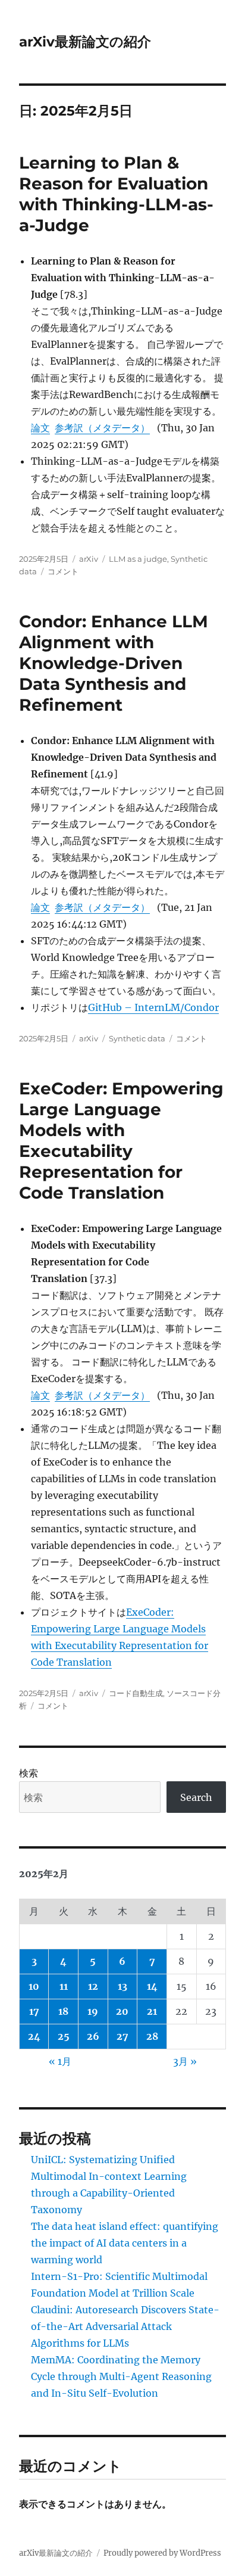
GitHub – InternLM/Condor (153, 1007)
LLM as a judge (138, 559)
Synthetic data (137, 1038)
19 (93, 2011)
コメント (63, 571)
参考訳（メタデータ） (102, 428)
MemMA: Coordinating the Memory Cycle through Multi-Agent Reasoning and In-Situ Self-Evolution (121, 2376)
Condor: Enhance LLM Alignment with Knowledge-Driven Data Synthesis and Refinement (114, 663)
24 (34, 2036)
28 (152, 2036)
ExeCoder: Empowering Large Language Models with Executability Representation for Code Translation (121, 1141)
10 (34, 1986)
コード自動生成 (136, 1693)
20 (122, 2011)
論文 (40, 428)
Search (196, 1797)
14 (152, 1986)
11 (64, 1986)
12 (93, 1986)
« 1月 (60, 2061)
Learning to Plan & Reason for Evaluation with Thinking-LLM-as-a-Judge (116, 194)
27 (122, 2036)
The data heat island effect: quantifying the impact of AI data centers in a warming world (125, 2243)
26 (93, 2036)
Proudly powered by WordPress (162, 2553)
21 (152, 2011)
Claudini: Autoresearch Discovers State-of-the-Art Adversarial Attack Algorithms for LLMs (125, 2326)
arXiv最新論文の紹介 (85, 42)
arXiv (89, 559)
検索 (29, 1773)
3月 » (185, 2061)
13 (122, 1986)
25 (64, 2036)
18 (63, 2011)
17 (34, 2011)
